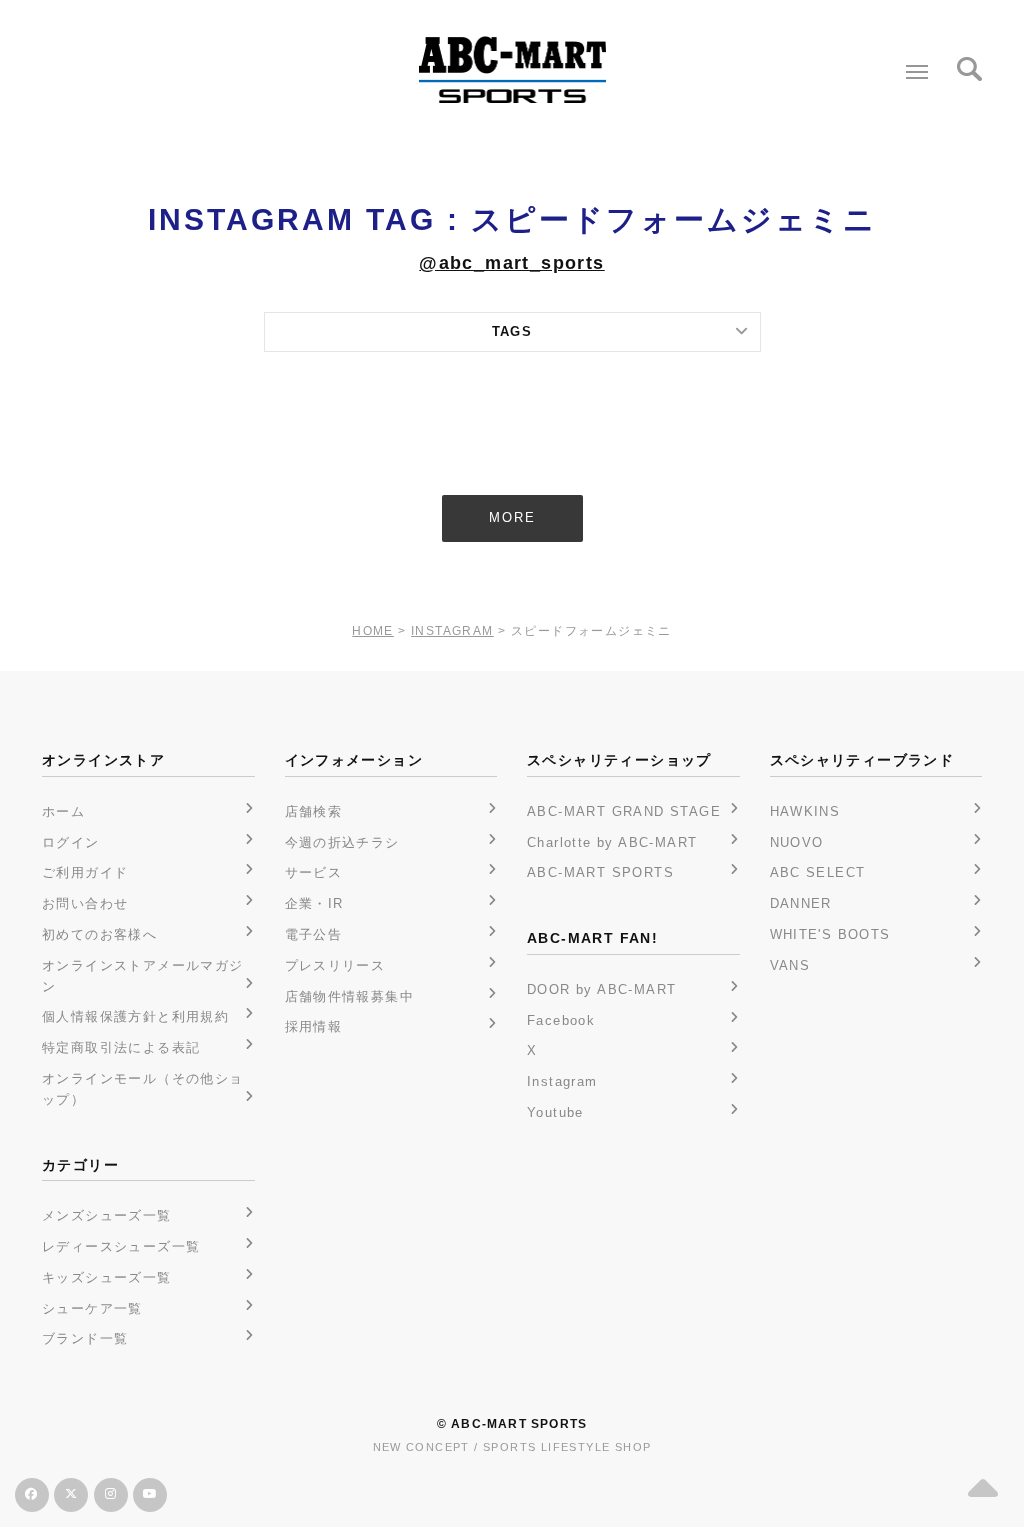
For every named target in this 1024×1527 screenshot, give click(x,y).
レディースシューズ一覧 (121, 1246)
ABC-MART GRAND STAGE (624, 811)
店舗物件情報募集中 (350, 996)
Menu (917, 72)
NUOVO (797, 842)
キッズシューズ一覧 (107, 1277)
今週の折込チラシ (342, 842)
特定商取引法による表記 (121, 1047)
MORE (512, 517)
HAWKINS (805, 811)
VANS (790, 965)
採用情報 (314, 1026)
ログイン (71, 842)
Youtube (555, 1112)
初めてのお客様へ (99, 934)
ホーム (63, 811)
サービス (314, 872)
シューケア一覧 (92, 1308)
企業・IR (314, 903)
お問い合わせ (85, 903)
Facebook (561, 1020)
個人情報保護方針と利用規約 (135, 1016)
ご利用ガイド (85, 872)
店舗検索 (314, 811)
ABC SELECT (818, 872)
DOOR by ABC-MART (601, 989)
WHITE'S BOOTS (830, 934)
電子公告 (314, 934)
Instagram (562, 1081)
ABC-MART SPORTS (600, 872)
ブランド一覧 (85, 1338)
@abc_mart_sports (511, 263)
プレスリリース (335, 965)
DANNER (801, 903)
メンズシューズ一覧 (107, 1215)
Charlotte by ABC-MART (612, 842)
